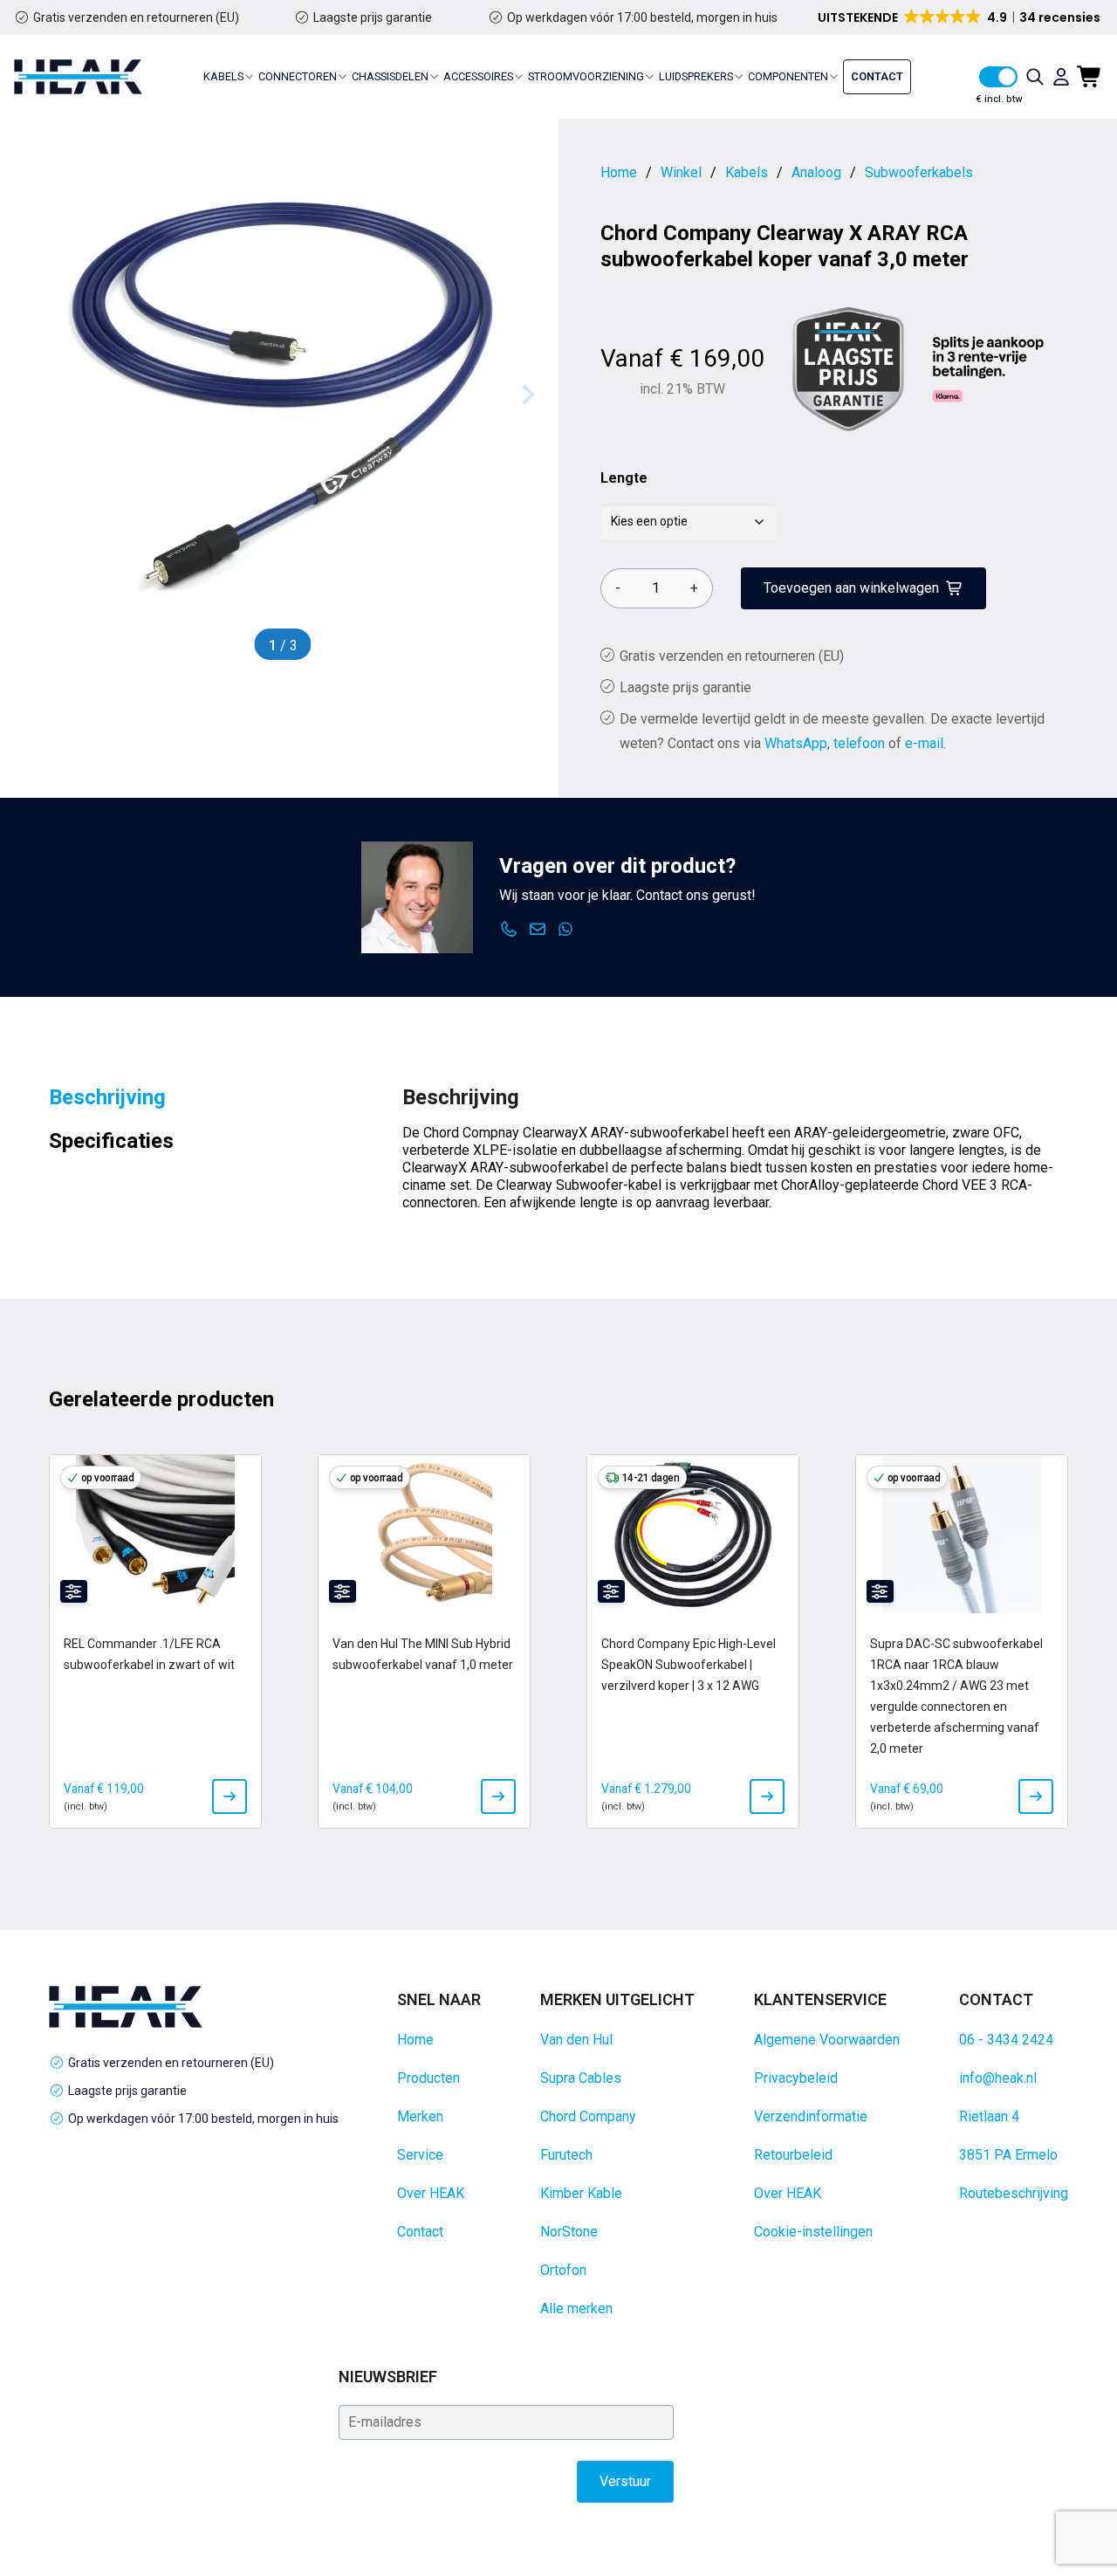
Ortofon (563, 2270)
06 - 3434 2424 (1006, 2040)
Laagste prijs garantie (373, 17)
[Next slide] (527, 395)
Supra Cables (581, 2078)
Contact (877, 76)
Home (415, 2040)
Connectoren (298, 76)
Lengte (624, 478)
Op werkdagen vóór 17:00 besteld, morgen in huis (642, 17)
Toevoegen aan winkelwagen (851, 588)
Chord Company (588, 2116)
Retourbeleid (793, 2155)
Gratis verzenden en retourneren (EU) (136, 17)
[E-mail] (538, 930)
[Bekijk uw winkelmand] (1090, 77)
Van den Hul (576, 2040)
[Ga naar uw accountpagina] (1061, 77)
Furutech (566, 2155)
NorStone (569, 2232)
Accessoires (478, 76)
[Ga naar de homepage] (78, 77)
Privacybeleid (796, 2078)
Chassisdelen (390, 76)
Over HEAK (431, 2193)
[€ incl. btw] (998, 77)
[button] (960, 17)
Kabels (223, 76)
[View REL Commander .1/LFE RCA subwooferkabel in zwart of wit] (230, 1796)
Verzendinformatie (811, 2116)
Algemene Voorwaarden (827, 2040)
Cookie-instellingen (813, 2232)
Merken (420, 2116)
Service (420, 2155)
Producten (428, 2078)
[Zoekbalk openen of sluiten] (1035, 77)
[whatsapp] (566, 930)
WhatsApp (796, 743)
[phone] (509, 930)
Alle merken (576, 2308)
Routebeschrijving (1014, 2193)
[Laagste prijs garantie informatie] (848, 369)
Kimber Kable (581, 2193)
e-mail (924, 743)
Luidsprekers (696, 76)
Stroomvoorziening (586, 76)
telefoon (859, 743)
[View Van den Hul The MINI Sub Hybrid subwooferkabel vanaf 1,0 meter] (498, 1796)
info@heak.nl (998, 2078)
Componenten (788, 76)
